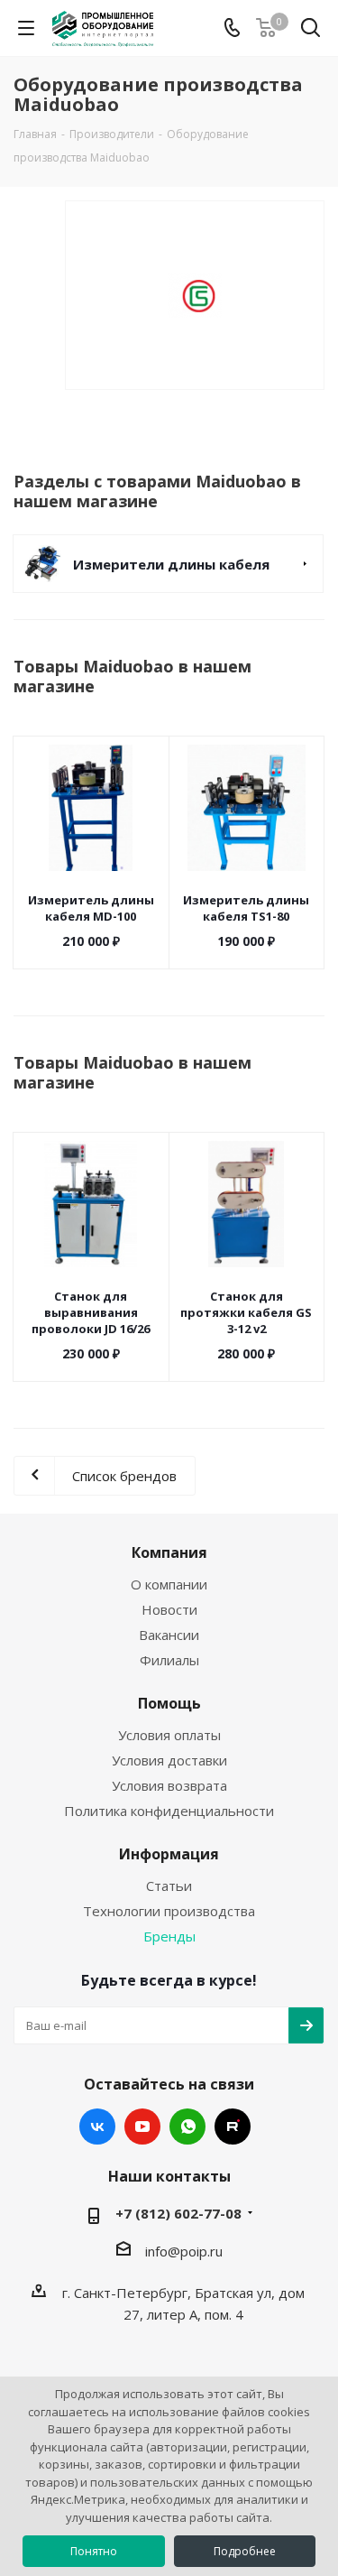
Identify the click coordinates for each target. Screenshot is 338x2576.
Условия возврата (169, 1785)
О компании (169, 1584)
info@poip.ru (184, 2251)
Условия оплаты (169, 1735)
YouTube (142, 2127)
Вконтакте (97, 2127)
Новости (169, 1609)
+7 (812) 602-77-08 (178, 2213)
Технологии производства (169, 1911)
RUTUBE (233, 2127)
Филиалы (169, 1660)
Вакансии (169, 1635)
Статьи (169, 1886)
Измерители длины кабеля (171, 564)
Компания (169, 1552)
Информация (169, 1854)
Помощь (169, 1703)
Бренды (169, 1936)
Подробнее (245, 2551)
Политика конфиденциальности (169, 1811)
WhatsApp (187, 2127)
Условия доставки (169, 1760)
